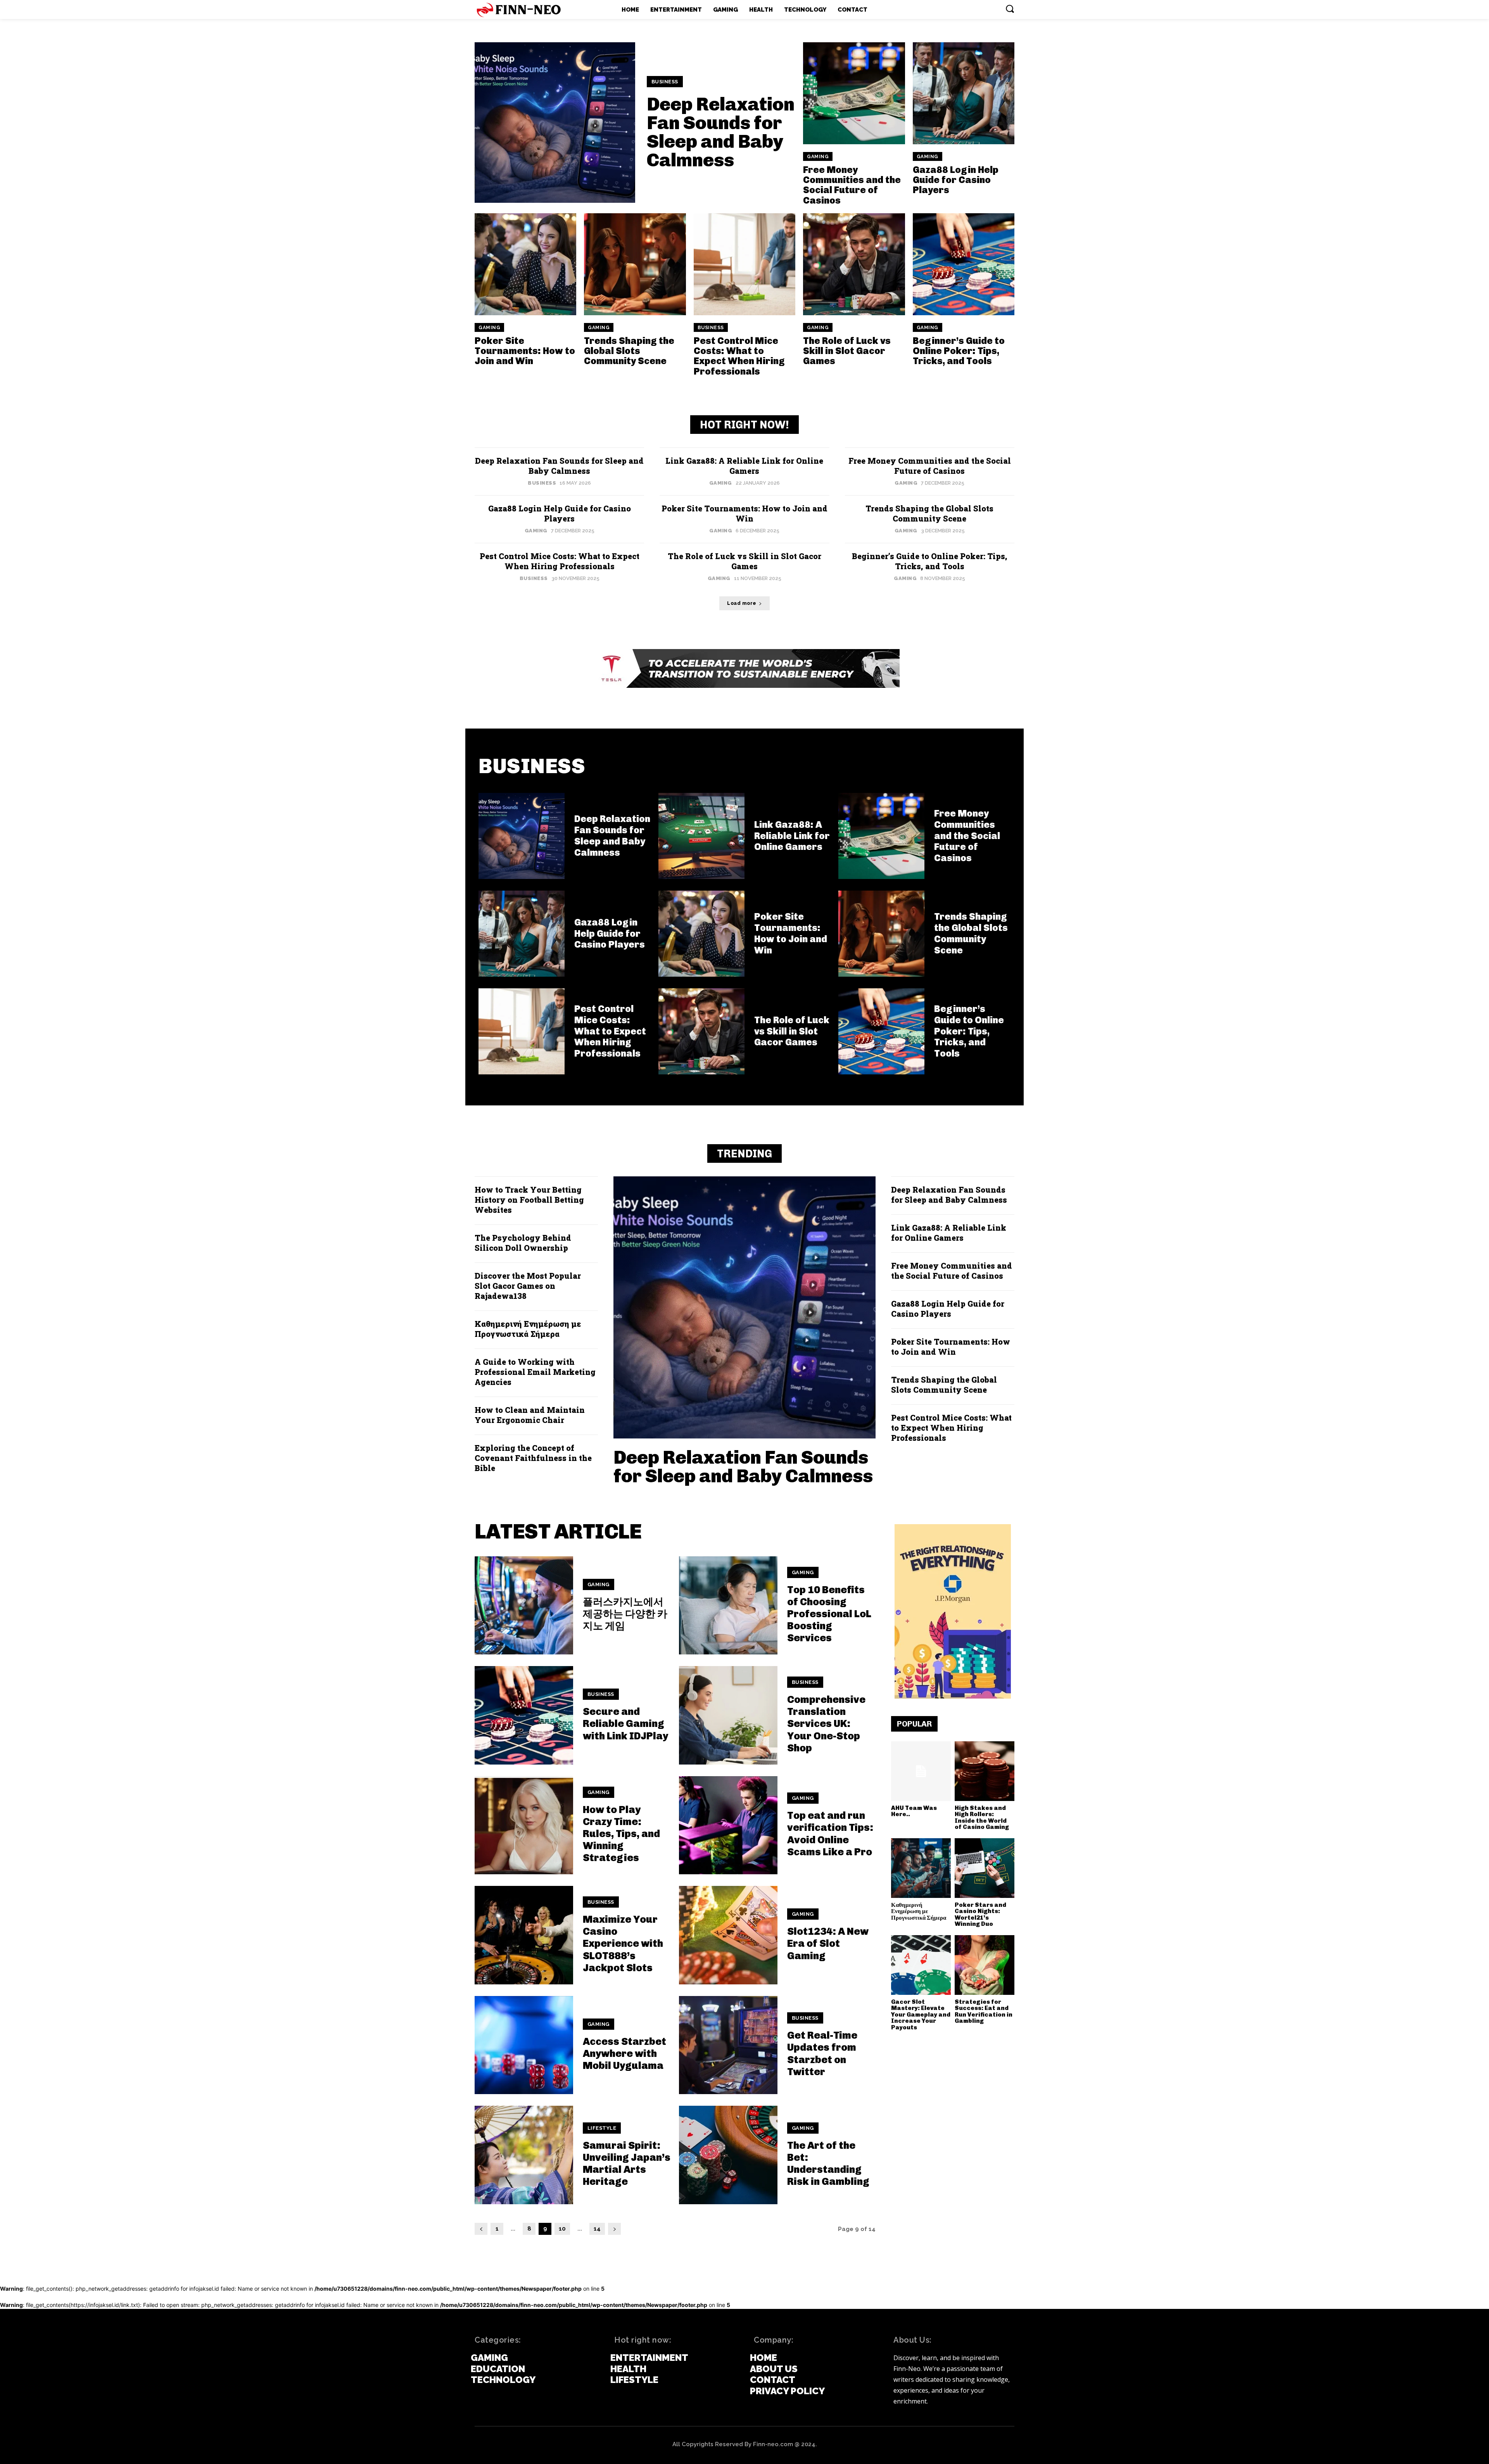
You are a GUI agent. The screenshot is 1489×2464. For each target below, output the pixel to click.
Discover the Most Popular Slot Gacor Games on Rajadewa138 (528, 1286)
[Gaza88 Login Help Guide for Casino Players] (964, 93)
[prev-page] (481, 2229)
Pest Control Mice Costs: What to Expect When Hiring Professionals (739, 356)
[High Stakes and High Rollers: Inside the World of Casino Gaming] (985, 1771)
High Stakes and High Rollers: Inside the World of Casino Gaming (982, 1818)
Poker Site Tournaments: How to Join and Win (525, 351)
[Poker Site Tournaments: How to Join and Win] (525, 264)
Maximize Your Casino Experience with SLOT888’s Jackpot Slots (623, 1944)
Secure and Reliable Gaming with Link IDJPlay (625, 1724)
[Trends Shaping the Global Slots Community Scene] (635, 264)
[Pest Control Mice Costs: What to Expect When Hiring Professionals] (744, 264)
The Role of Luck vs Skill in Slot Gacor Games (847, 351)
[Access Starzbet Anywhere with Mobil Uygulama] (524, 2045)
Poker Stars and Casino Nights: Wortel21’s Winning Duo (980, 1915)
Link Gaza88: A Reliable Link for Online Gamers (744, 466)
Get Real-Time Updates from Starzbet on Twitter (822, 2054)
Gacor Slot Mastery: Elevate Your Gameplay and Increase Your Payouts (921, 2015)
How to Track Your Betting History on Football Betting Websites (529, 1200)
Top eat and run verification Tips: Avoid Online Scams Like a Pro (830, 1834)
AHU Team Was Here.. (914, 1811)
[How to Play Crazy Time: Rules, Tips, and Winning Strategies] (524, 1825)
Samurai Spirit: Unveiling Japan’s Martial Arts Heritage (627, 2164)
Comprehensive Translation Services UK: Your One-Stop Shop (826, 1724)
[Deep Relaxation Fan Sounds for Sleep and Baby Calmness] (555, 123)
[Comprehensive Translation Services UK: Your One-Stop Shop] (728, 1715)
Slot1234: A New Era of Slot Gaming (828, 1943)
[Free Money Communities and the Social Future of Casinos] (854, 93)
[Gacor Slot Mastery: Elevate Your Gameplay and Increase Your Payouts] (921, 1965)
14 (597, 2229)
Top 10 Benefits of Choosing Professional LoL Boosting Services (829, 1614)
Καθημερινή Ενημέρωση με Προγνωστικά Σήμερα (528, 1329)
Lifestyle (602, 2128)
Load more (742, 603)
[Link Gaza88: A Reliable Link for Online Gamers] (701, 836)
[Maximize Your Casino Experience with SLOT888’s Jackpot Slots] (524, 1935)
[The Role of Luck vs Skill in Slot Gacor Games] (854, 264)
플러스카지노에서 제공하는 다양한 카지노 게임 (625, 1614)
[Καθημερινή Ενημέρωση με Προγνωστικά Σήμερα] (921, 1868)
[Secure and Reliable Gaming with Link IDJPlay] (524, 1715)
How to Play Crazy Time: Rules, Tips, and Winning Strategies (621, 1834)
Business (665, 82)
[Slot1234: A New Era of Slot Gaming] (728, 1935)
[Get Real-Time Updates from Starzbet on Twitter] (728, 2045)
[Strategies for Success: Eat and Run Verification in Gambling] (985, 1965)
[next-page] (614, 2229)
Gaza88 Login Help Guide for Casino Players (956, 180)
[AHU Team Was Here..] (921, 1771)
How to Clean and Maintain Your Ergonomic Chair (530, 1415)
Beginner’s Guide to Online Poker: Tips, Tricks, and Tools (959, 351)
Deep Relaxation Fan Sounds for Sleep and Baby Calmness (721, 132)
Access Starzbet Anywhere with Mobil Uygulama (624, 2054)
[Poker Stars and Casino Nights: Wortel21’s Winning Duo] (985, 1868)
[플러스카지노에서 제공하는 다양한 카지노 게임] (524, 1606)
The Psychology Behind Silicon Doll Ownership (523, 1243)
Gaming (818, 157)
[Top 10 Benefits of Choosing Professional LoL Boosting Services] (728, 1606)
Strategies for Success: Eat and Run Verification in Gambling (984, 2012)
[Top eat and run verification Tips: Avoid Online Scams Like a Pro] (728, 1825)
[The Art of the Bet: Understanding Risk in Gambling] (728, 2155)
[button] (1010, 9)
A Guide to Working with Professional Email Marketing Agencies (535, 1372)
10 (562, 2229)
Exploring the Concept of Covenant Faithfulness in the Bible (533, 1458)
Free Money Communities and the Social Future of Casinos (852, 185)
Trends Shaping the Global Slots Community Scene (629, 351)
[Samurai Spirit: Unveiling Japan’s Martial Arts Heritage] (524, 2155)
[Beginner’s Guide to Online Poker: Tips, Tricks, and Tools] (964, 264)
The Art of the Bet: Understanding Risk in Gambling (828, 2164)
